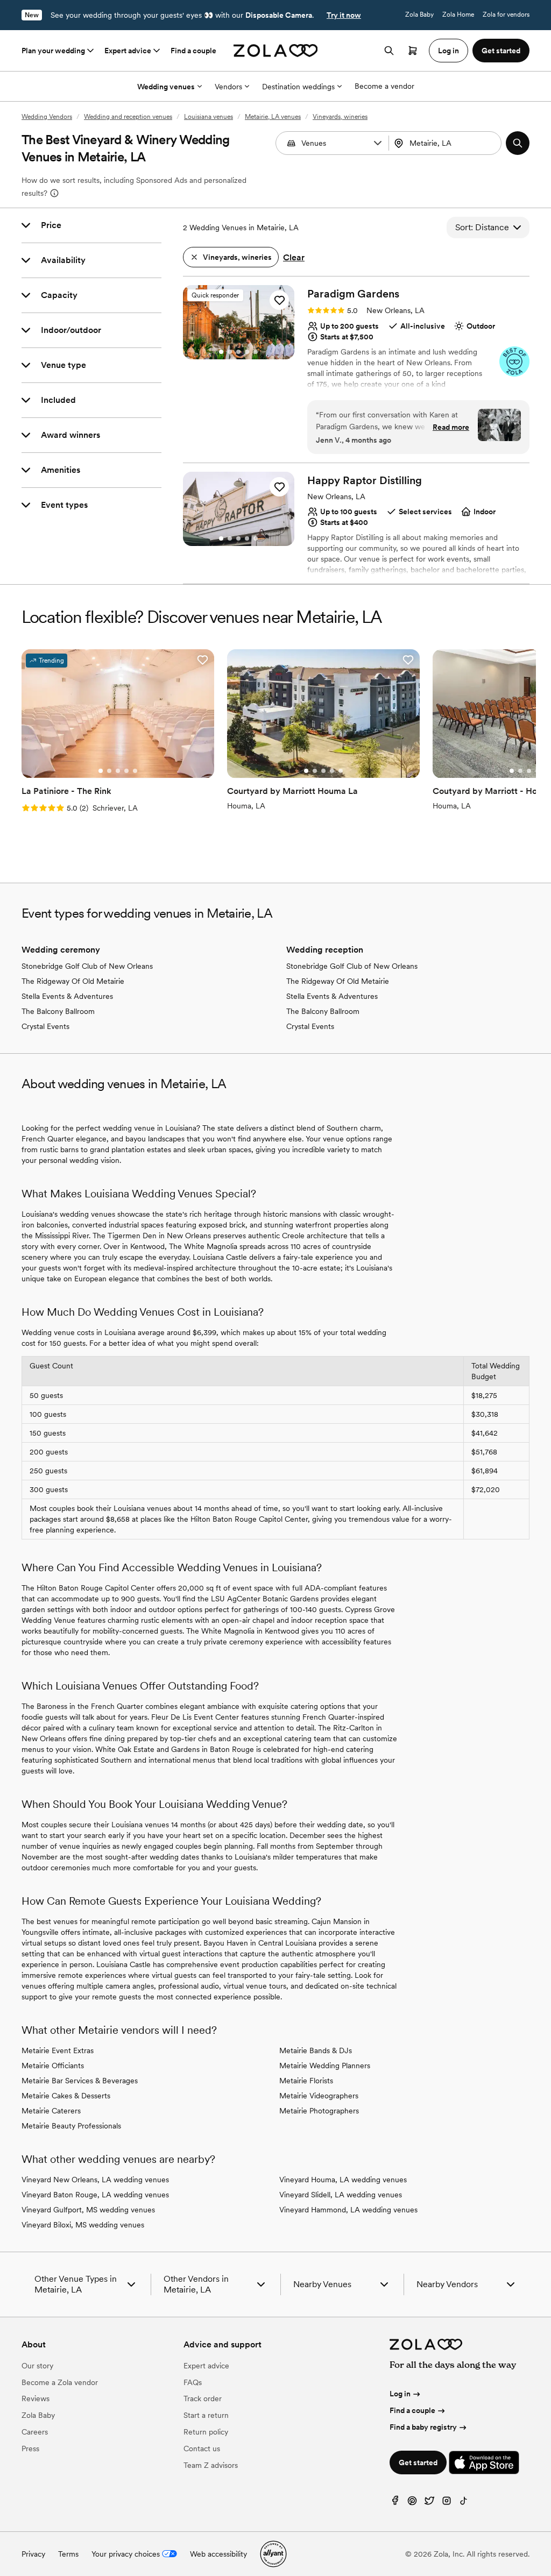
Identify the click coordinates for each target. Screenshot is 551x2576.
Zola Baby (419, 15)
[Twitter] (429, 2503)
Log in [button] (448, 51)
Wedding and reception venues (128, 117)
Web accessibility (218, 2554)
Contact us (202, 2449)
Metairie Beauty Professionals (71, 2126)
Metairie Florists (306, 2081)
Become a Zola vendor (60, 2382)
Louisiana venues (209, 117)
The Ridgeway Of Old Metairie (73, 981)
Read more (451, 427)
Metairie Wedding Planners (325, 2066)
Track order (203, 2398)
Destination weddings (298, 87)
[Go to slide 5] (256, 352)
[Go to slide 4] (247, 352)
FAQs (193, 2382)
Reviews (36, 2398)
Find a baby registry (423, 2427)
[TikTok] (464, 2503)
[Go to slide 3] (238, 352)
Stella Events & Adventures (67, 996)
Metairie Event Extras (58, 2050)
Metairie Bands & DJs (316, 2050)
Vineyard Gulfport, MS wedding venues (88, 2210)
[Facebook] (395, 2503)
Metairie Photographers (319, 2111)
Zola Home (458, 15)
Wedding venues (166, 87)
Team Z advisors (211, 2465)
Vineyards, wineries (340, 117)
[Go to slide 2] (230, 352)
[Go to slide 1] (221, 352)
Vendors (228, 87)
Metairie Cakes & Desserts (66, 2096)
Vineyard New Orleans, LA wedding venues (95, 2180)
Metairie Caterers (51, 2111)
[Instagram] (447, 2503)
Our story (37, 2366)
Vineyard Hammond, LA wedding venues (348, 2210)
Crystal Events (45, 1026)
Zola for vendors (506, 15)
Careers (35, 2432)
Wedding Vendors (47, 117)
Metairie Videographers (319, 2096)
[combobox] (446, 143)
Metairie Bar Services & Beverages (80, 2081)
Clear (294, 257)
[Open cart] (413, 51)
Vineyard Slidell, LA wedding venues (341, 2195)
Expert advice (128, 51)
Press (30, 2449)
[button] (378, 143)
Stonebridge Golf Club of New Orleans (87, 966)
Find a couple (193, 51)
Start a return (206, 2415)
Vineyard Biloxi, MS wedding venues (83, 2225)
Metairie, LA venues (273, 117)
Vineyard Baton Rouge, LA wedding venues (95, 2195)
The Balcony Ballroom (58, 1011)
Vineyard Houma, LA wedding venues (343, 2180)
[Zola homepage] (276, 51)
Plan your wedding (53, 51)
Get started (418, 2463)
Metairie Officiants (53, 2066)
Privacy (33, 2554)
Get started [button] (501, 51)
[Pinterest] (412, 2503)
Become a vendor (384, 86)
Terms (68, 2554)
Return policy (206, 2432)
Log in (400, 2394)
